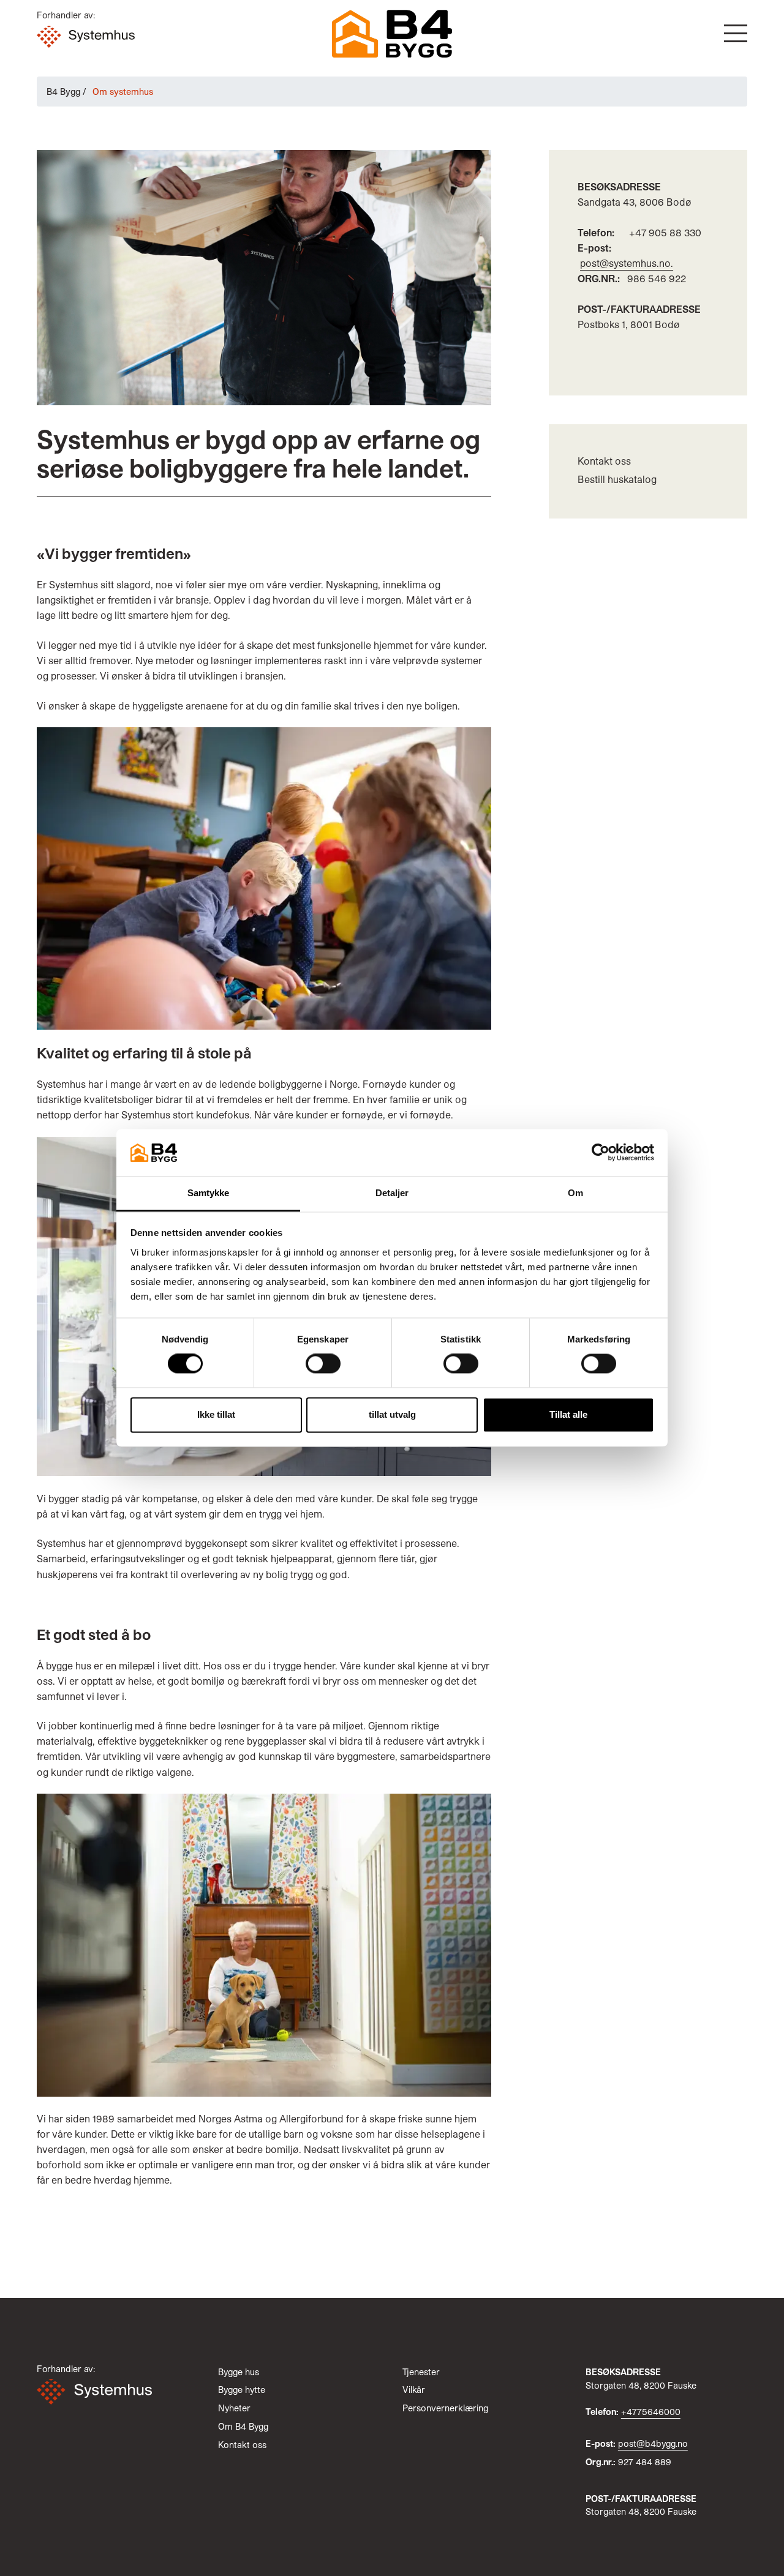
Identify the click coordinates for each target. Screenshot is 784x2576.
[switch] (323, 1364)
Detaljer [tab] (392, 1193)
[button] (736, 33)
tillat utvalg (392, 1414)
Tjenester (421, 2372)
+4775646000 (651, 2412)
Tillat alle (568, 1414)
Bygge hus (239, 2372)
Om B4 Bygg (243, 2426)
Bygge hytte (242, 2390)
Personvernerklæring (445, 2408)
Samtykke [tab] (209, 1193)
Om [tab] (575, 1193)
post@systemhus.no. (627, 263)
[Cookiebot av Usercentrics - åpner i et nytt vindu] (601, 1153)
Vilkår (414, 2390)
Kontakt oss (604, 461)
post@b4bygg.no (653, 2443)
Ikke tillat (216, 1414)
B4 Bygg (63, 92)
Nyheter (234, 2408)
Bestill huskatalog (617, 479)
